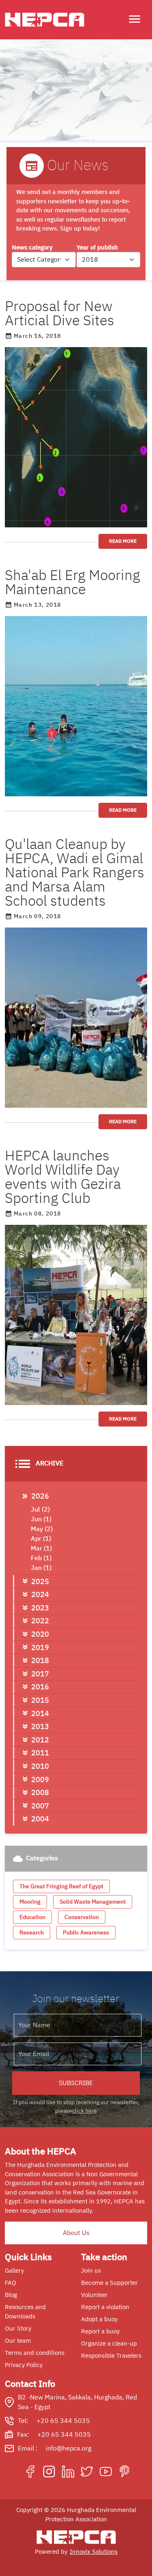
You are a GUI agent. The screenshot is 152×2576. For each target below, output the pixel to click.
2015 (40, 1700)
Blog (11, 2295)
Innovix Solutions (94, 2552)
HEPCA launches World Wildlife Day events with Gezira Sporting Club (63, 1177)
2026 (40, 1496)
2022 (40, 1621)
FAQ (11, 2283)
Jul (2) (40, 1510)
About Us (76, 2233)
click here (85, 2111)
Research (32, 1933)
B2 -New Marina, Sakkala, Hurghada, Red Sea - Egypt (77, 2402)
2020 (40, 1634)
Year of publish (97, 247)
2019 (40, 1647)
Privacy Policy (24, 2365)
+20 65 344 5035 (63, 2421)
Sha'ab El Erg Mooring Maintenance (73, 582)
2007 (40, 1806)
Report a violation (105, 2307)
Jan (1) (41, 1568)
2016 (40, 1687)
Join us (91, 2271)
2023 (40, 1608)
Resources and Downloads (25, 2312)
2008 (40, 1792)
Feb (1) (41, 1558)
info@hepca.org (69, 2448)
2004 (40, 1819)
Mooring (30, 1902)
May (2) (42, 1529)
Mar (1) (41, 1548)
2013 (40, 1726)
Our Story (18, 2329)
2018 (40, 1660)
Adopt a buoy (99, 2319)
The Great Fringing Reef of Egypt (61, 1886)
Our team (18, 2341)
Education (32, 1917)
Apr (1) (41, 1539)
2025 (40, 1581)
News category (32, 247)
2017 (40, 1674)
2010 (40, 1766)
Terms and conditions (35, 2353)
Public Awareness (86, 1933)
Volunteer (94, 2295)
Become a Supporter (109, 2283)
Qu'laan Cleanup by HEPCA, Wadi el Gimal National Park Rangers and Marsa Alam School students (75, 873)
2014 (40, 1713)
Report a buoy (100, 2331)
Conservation (82, 1917)
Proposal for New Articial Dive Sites (60, 313)
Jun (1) (41, 1519)
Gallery (14, 2271)
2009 (40, 1780)
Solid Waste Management (93, 1902)
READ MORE (123, 541)
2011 (40, 1753)
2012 (40, 1740)
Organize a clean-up (109, 2344)
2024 (40, 1594)
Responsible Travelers (111, 2356)
